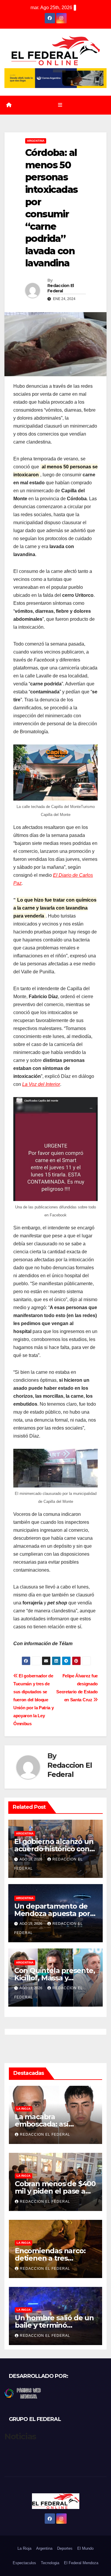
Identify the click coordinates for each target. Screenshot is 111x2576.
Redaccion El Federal (61, 288)
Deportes (65, 2548)
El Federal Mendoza (81, 2563)
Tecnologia (50, 2563)
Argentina (36, 141)
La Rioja (24, 2109)
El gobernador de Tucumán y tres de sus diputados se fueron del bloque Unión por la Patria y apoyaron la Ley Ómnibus (34, 1700)
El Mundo (85, 2548)
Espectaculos (24, 2563)
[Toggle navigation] (60, 105)
